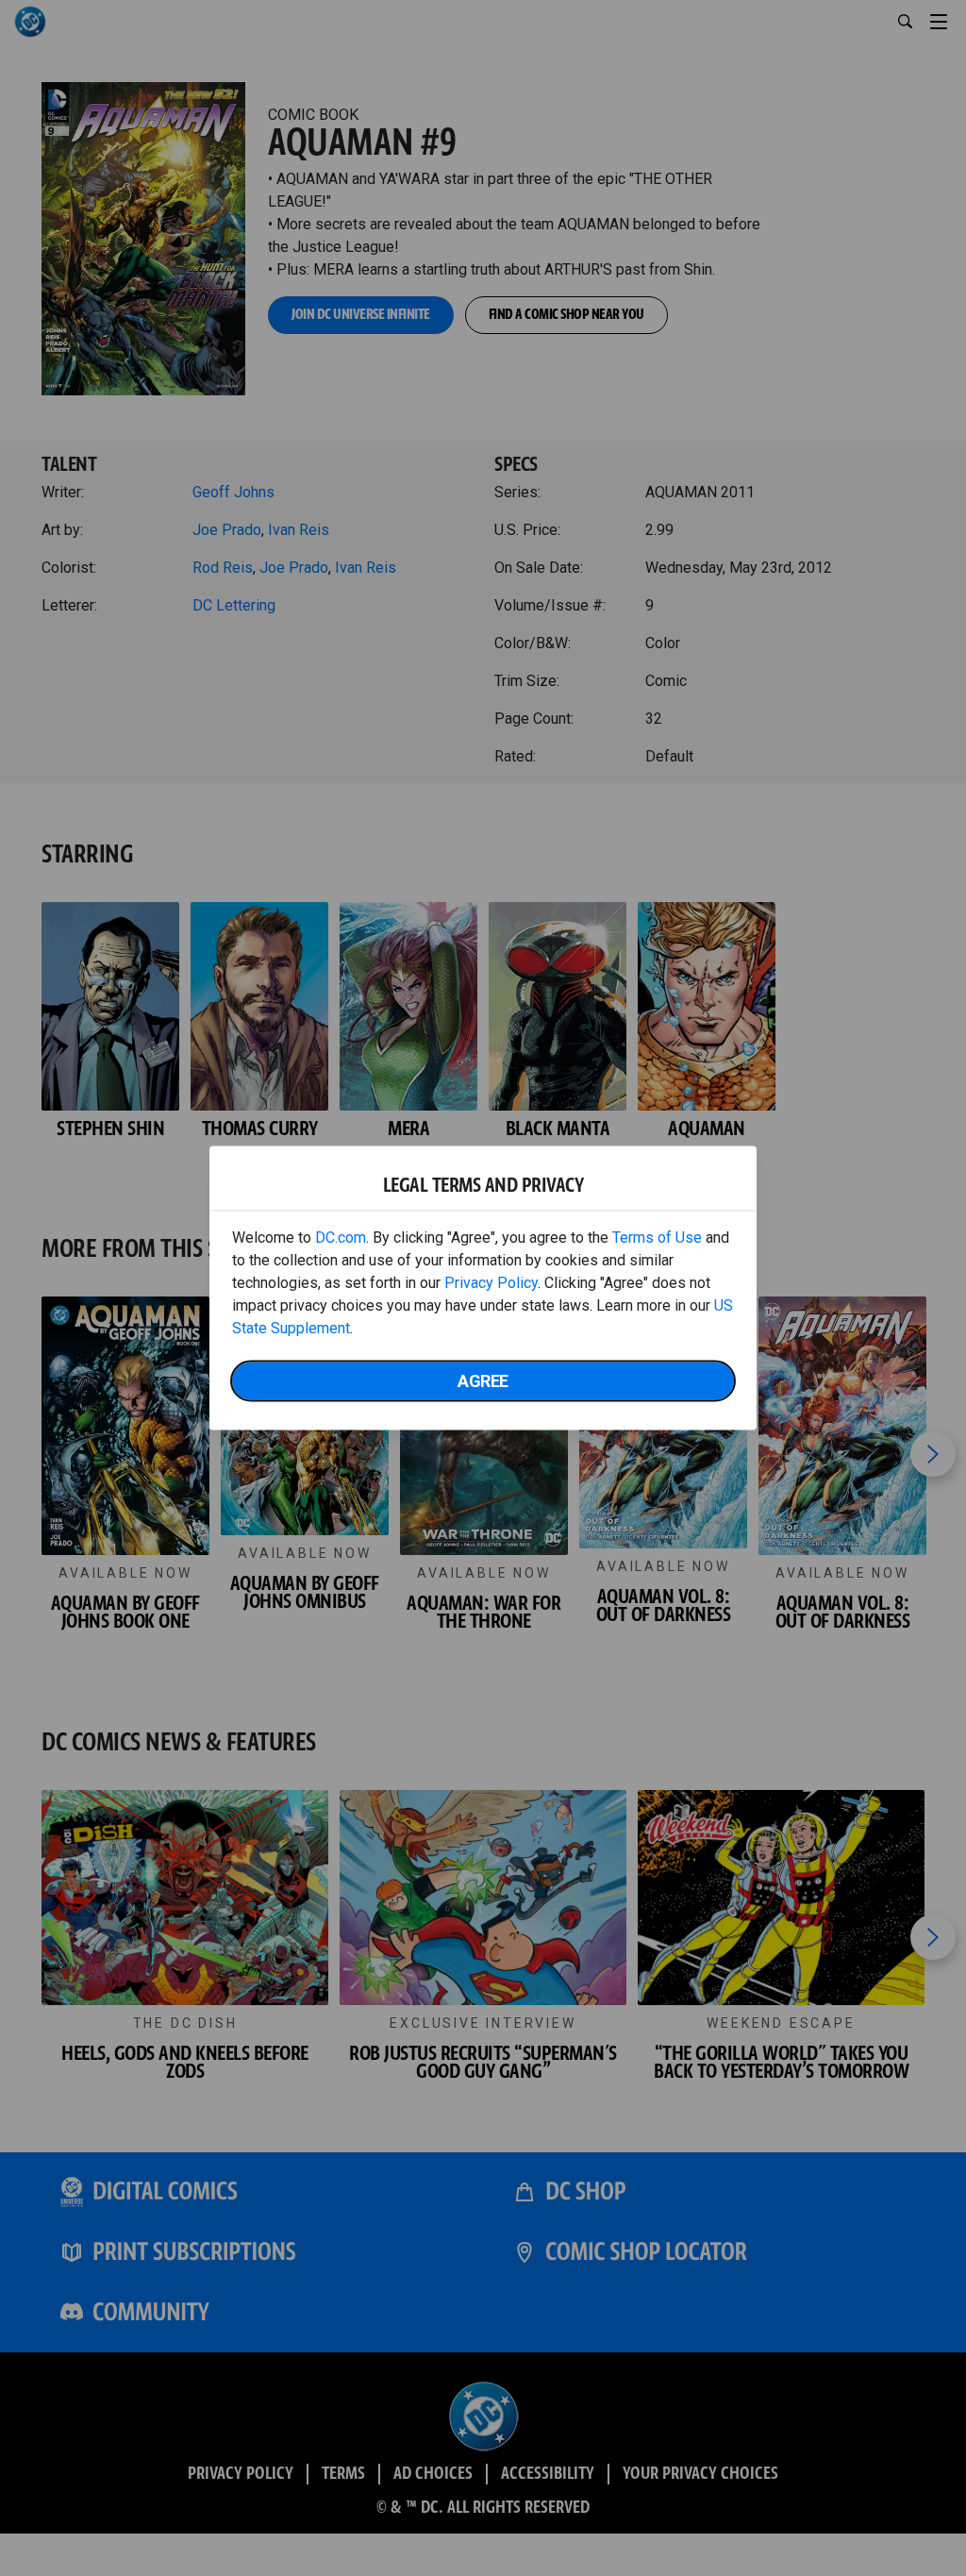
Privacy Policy (491, 1283)
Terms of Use (657, 1238)
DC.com (341, 1238)
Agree (483, 1381)
